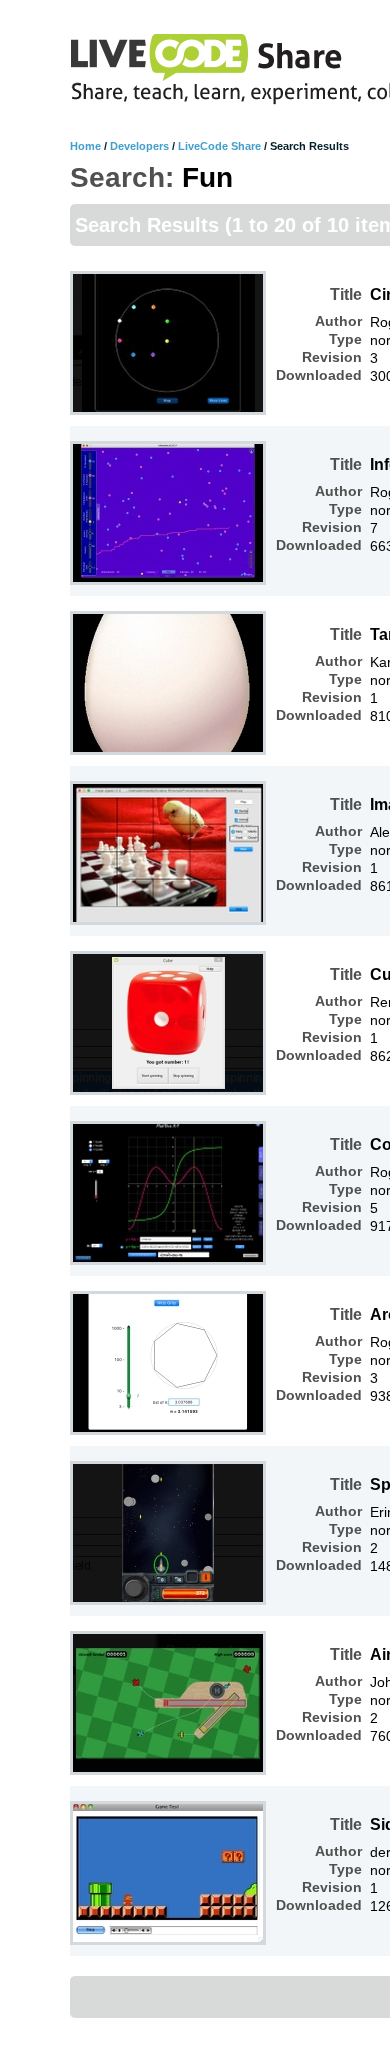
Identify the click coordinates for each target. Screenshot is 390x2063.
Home (85, 146)
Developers (139, 146)
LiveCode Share (219, 146)
